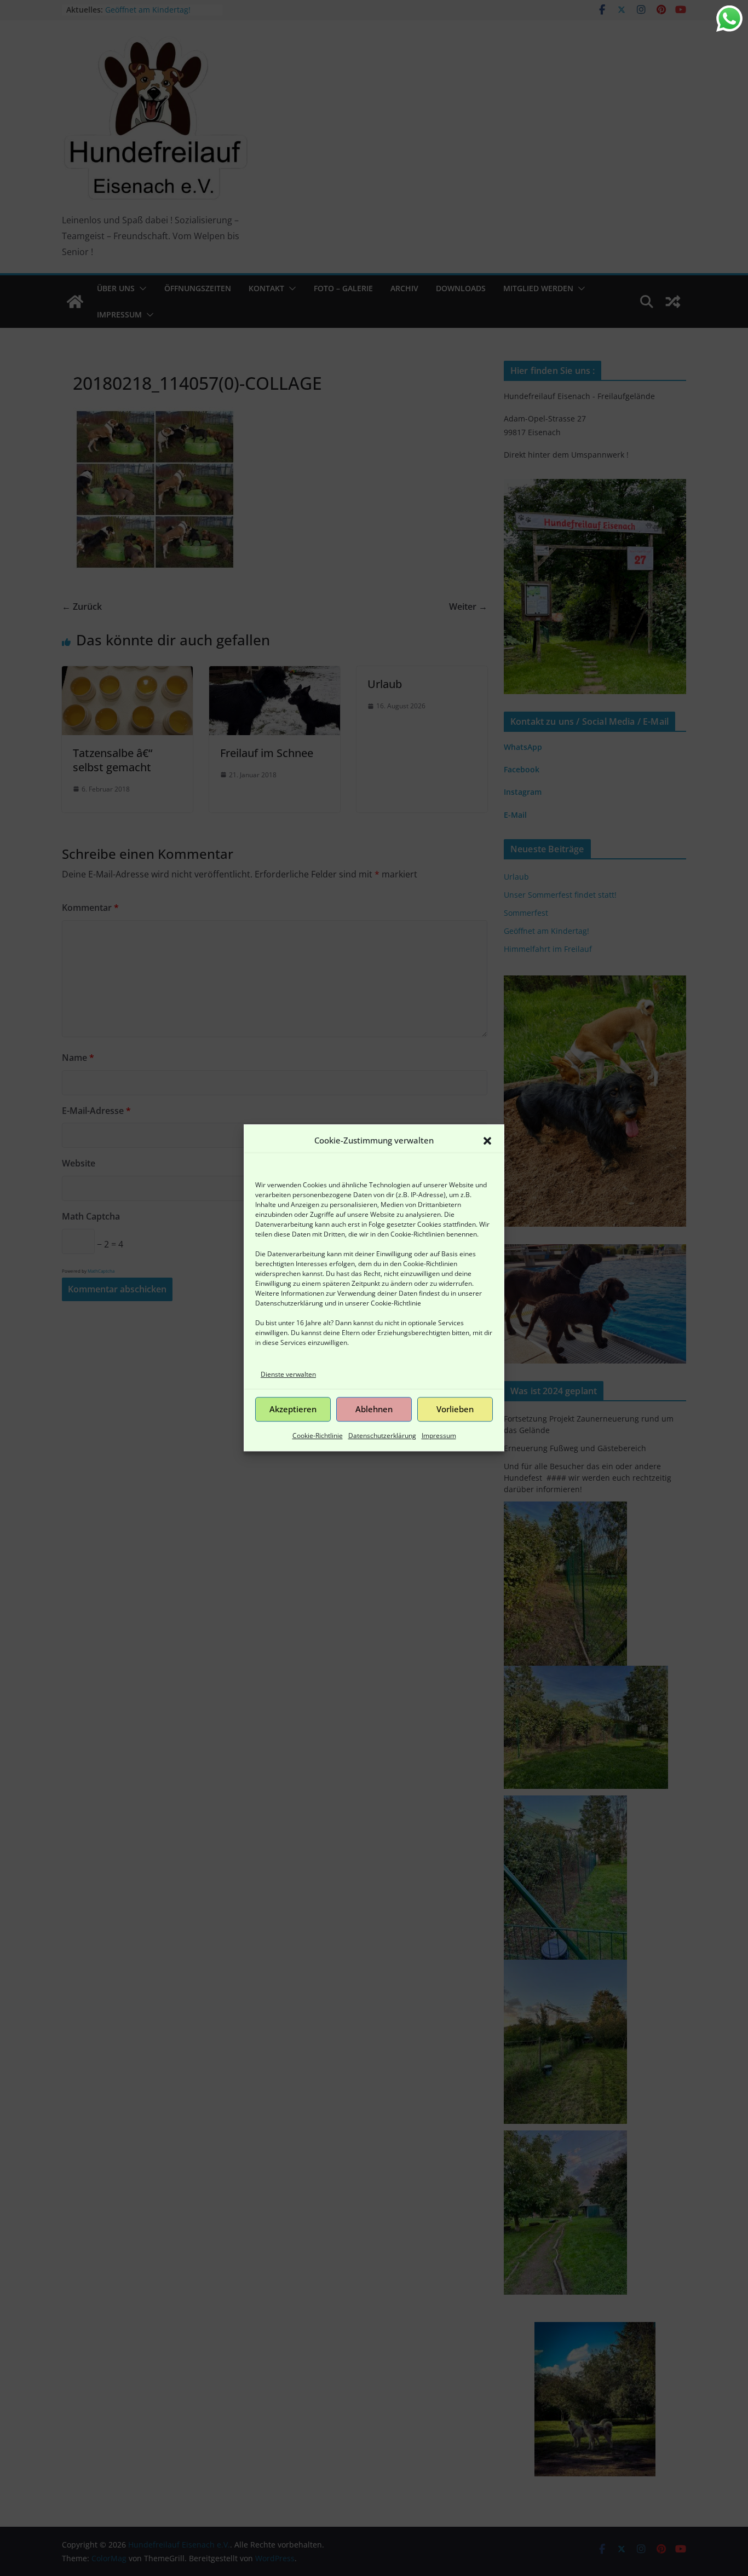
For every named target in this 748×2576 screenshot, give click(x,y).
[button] (487, 1141)
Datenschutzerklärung (289, 1303)
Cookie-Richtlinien (418, 1234)
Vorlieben (455, 1410)
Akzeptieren (293, 1410)
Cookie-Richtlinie (396, 1303)
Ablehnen (374, 1410)
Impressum (439, 1436)
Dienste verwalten (288, 1374)
